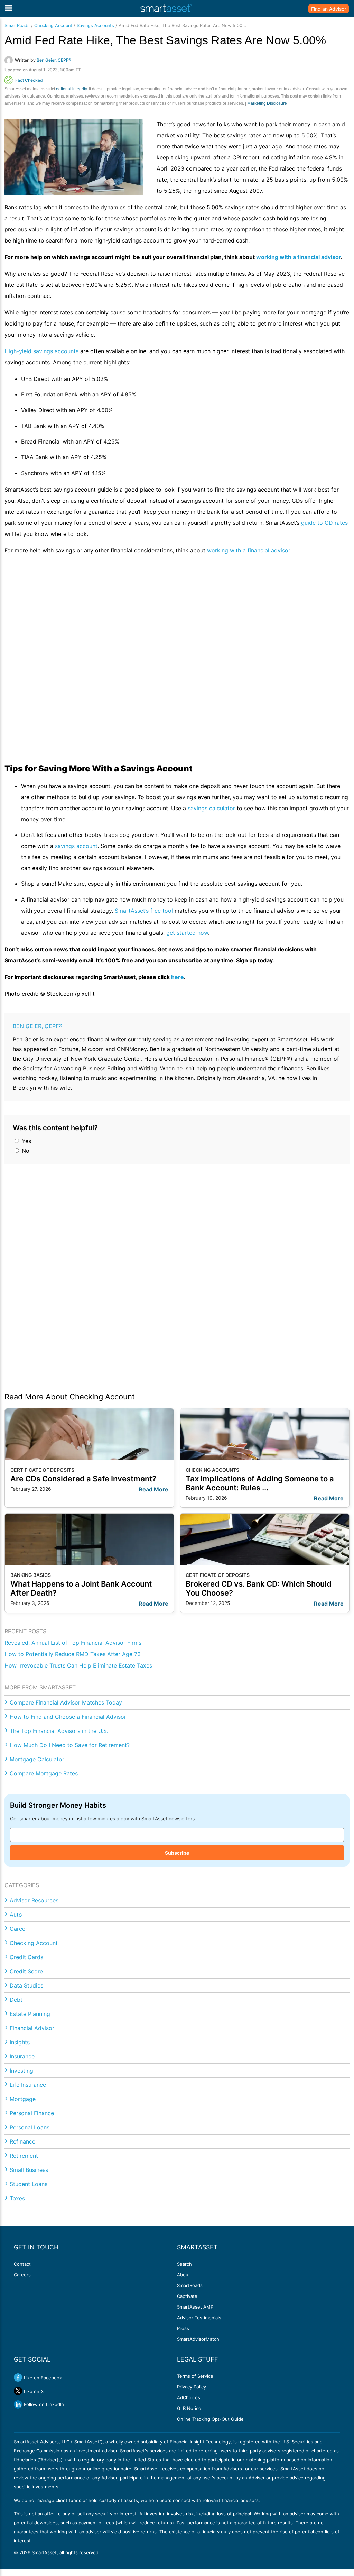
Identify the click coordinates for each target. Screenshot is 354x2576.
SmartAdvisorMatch (198, 2339)
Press (183, 2328)
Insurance (22, 2056)
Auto (16, 1915)
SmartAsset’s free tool (144, 911)
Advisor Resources (34, 1900)
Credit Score (26, 1971)
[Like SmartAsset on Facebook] (18, 2377)
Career (18, 1929)
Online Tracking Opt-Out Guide (210, 2419)
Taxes (17, 2198)
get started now (187, 933)
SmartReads (17, 25)
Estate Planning (30, 2014)
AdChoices (189, 2397)
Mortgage (23, 2099)
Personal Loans (30, 2127)
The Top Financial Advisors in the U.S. (59, 1731)
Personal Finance (32, 2113)
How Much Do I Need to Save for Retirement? (70, 1745)
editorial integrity (71, 89)
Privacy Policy (192, 2387)
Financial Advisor (32, 2028)
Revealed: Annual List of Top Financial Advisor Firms (73, 1643)
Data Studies (26, 1985)
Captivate (187, 2296)
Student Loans (29, 2184)
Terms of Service (195, 2376)
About (184, 2275)
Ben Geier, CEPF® (38, 1026)
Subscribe (177, 1853)
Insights (20, 2042)
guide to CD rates (324, 523)
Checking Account (53, 25)
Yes (26, 1141)
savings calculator (211, 808)
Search (184, 2264)
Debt (16, 2000)
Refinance (22, 2141)
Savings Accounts (95, 25)
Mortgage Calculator (37, 1759)
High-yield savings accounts (41, 351)
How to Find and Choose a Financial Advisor (68, 1717)
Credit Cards (26, 1957)
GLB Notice (189, 2408)
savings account (76, 846)
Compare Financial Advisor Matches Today (66, 1702)
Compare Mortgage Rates (44, 1773)
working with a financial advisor (299, 257)
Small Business (29, 2170)
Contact (22, 2264)
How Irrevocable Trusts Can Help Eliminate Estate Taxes (78, 1665)
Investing (21, 2071)
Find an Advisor (329, 9)
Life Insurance (28, 2085)
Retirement (24, 2156)
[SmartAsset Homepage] (166, 9)
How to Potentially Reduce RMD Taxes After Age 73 (73, 1654)
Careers (22, 2275)
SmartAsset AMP (195, 2307)
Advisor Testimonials (199, 2318)
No (25, 1151)
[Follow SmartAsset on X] (18, 2391)
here (178, 977)
